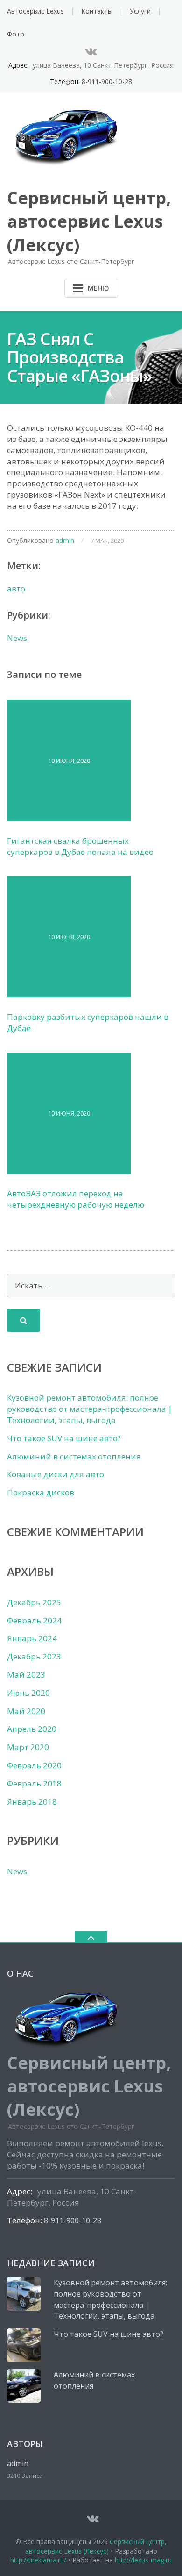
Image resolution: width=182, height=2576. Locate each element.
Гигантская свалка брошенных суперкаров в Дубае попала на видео (80, 846)
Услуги (140, 11)
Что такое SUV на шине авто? (64, 1438)
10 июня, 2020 (69, 761)
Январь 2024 (32, 1638)
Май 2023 (26, 1675)
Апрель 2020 (32, 1729)
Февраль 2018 (34, 1783)
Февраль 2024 (34, 1620)
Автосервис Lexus (35, 11)
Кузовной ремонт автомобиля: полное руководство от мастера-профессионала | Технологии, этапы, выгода (90, 1409)
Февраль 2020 (34, 1765)
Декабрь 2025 (34, 1602)
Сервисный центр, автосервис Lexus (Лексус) (96, 2546)
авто (16, 588)
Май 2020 (26, 1711)
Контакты (97, 11)
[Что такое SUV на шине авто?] (24, 2345)
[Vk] (91, 51)
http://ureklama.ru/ (38, 2560)
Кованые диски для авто (56, 1474)
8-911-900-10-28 (107, 82)
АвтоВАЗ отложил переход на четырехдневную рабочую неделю (76, 1199)
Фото (16, 34)
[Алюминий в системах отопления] (24, 2386)
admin (65, 540)
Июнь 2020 (28, 1693)
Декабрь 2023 (34, 1656)
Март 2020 (28, 1747)
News (17, 638)
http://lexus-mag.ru (143, 2560)
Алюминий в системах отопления (74, 1456)
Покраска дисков (41, 1492)
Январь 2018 (32, 1802)
